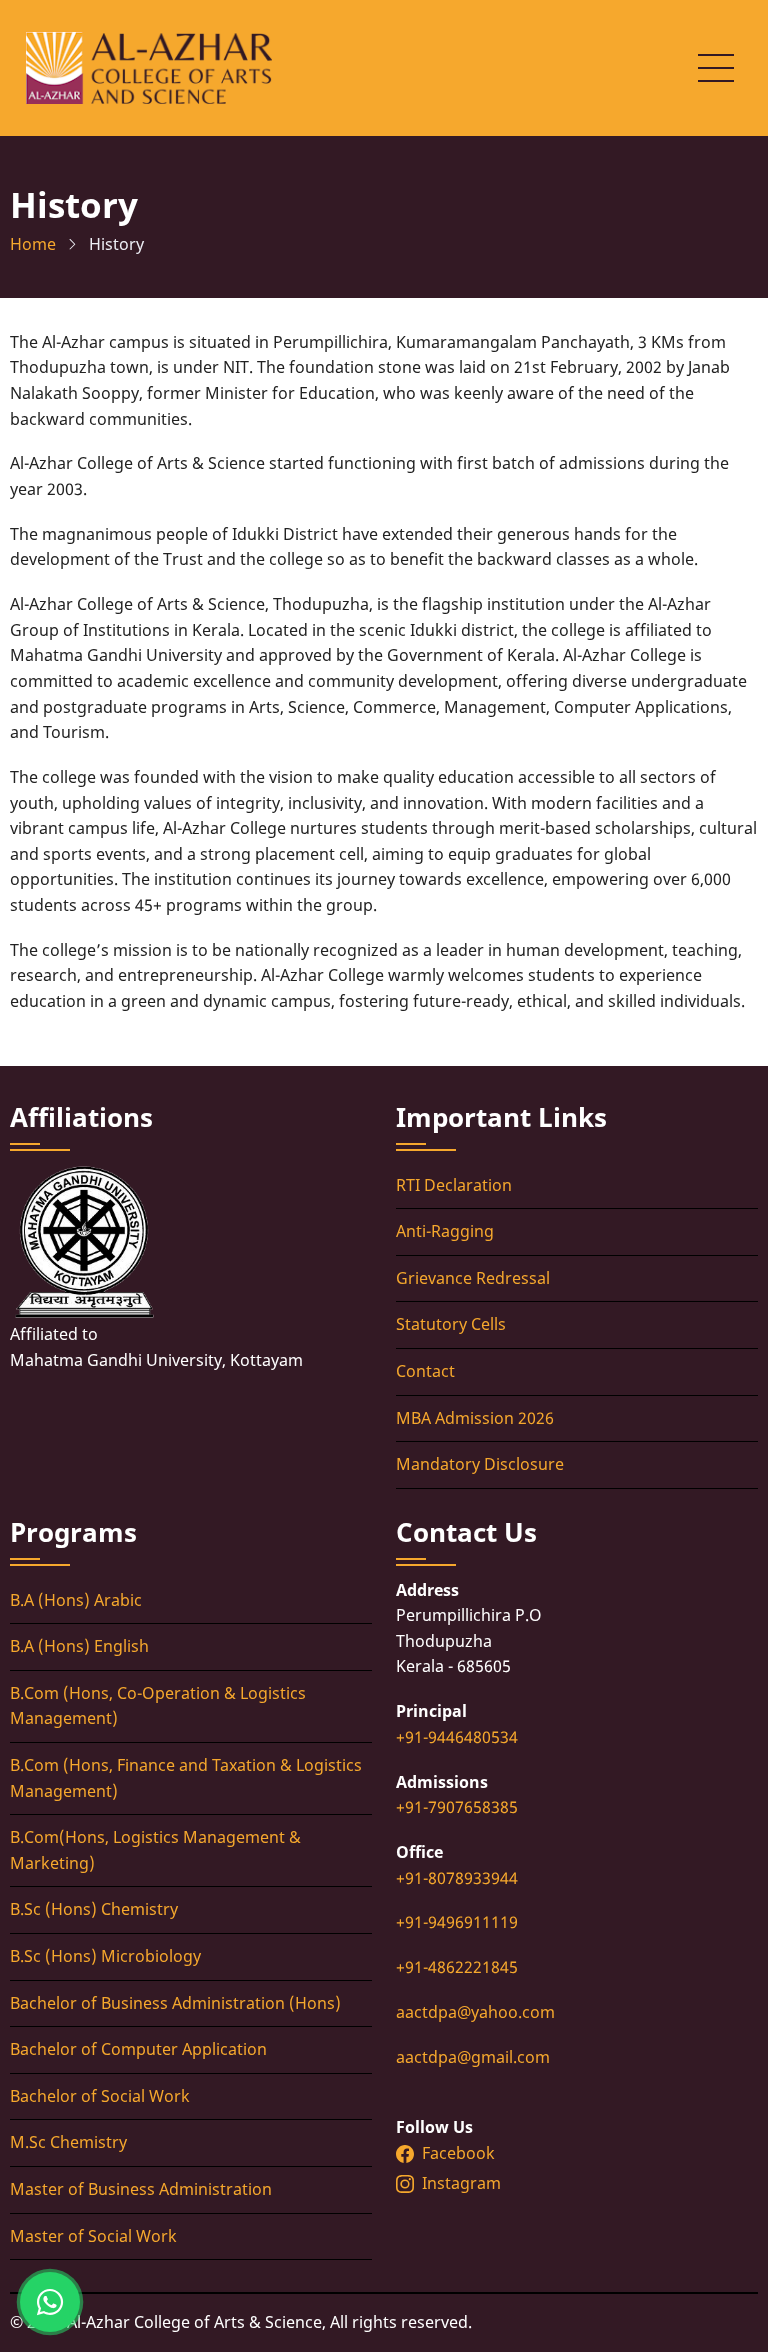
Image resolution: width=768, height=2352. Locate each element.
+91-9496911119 (457, 1922)
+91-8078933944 (457, 1878)
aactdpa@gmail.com (473, 2057)
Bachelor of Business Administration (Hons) (175, 2003)
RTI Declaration (454, 1185)
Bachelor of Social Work (100, 2096)
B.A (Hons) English (79, 1646)
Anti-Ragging (445, 1231)
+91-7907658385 (457, 1807)
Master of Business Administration (141, 2189)
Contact (425, 1371)
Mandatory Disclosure (480, 1464)
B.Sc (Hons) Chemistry (94, 1909)
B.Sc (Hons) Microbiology (105, 1956)
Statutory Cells (451, 1324)
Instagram (463, 2183)
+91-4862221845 (457, 1967)
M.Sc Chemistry (68, 2142)
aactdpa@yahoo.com (475, 2012)
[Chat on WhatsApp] (50, 2302)
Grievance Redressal (473, 1278)
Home (33, 244)
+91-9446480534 (457, 1737)
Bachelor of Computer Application (138, 2049)
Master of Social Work (93, 2236)
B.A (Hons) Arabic (76, 1600)
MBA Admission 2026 (475, 1418)
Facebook (458, 2153)
